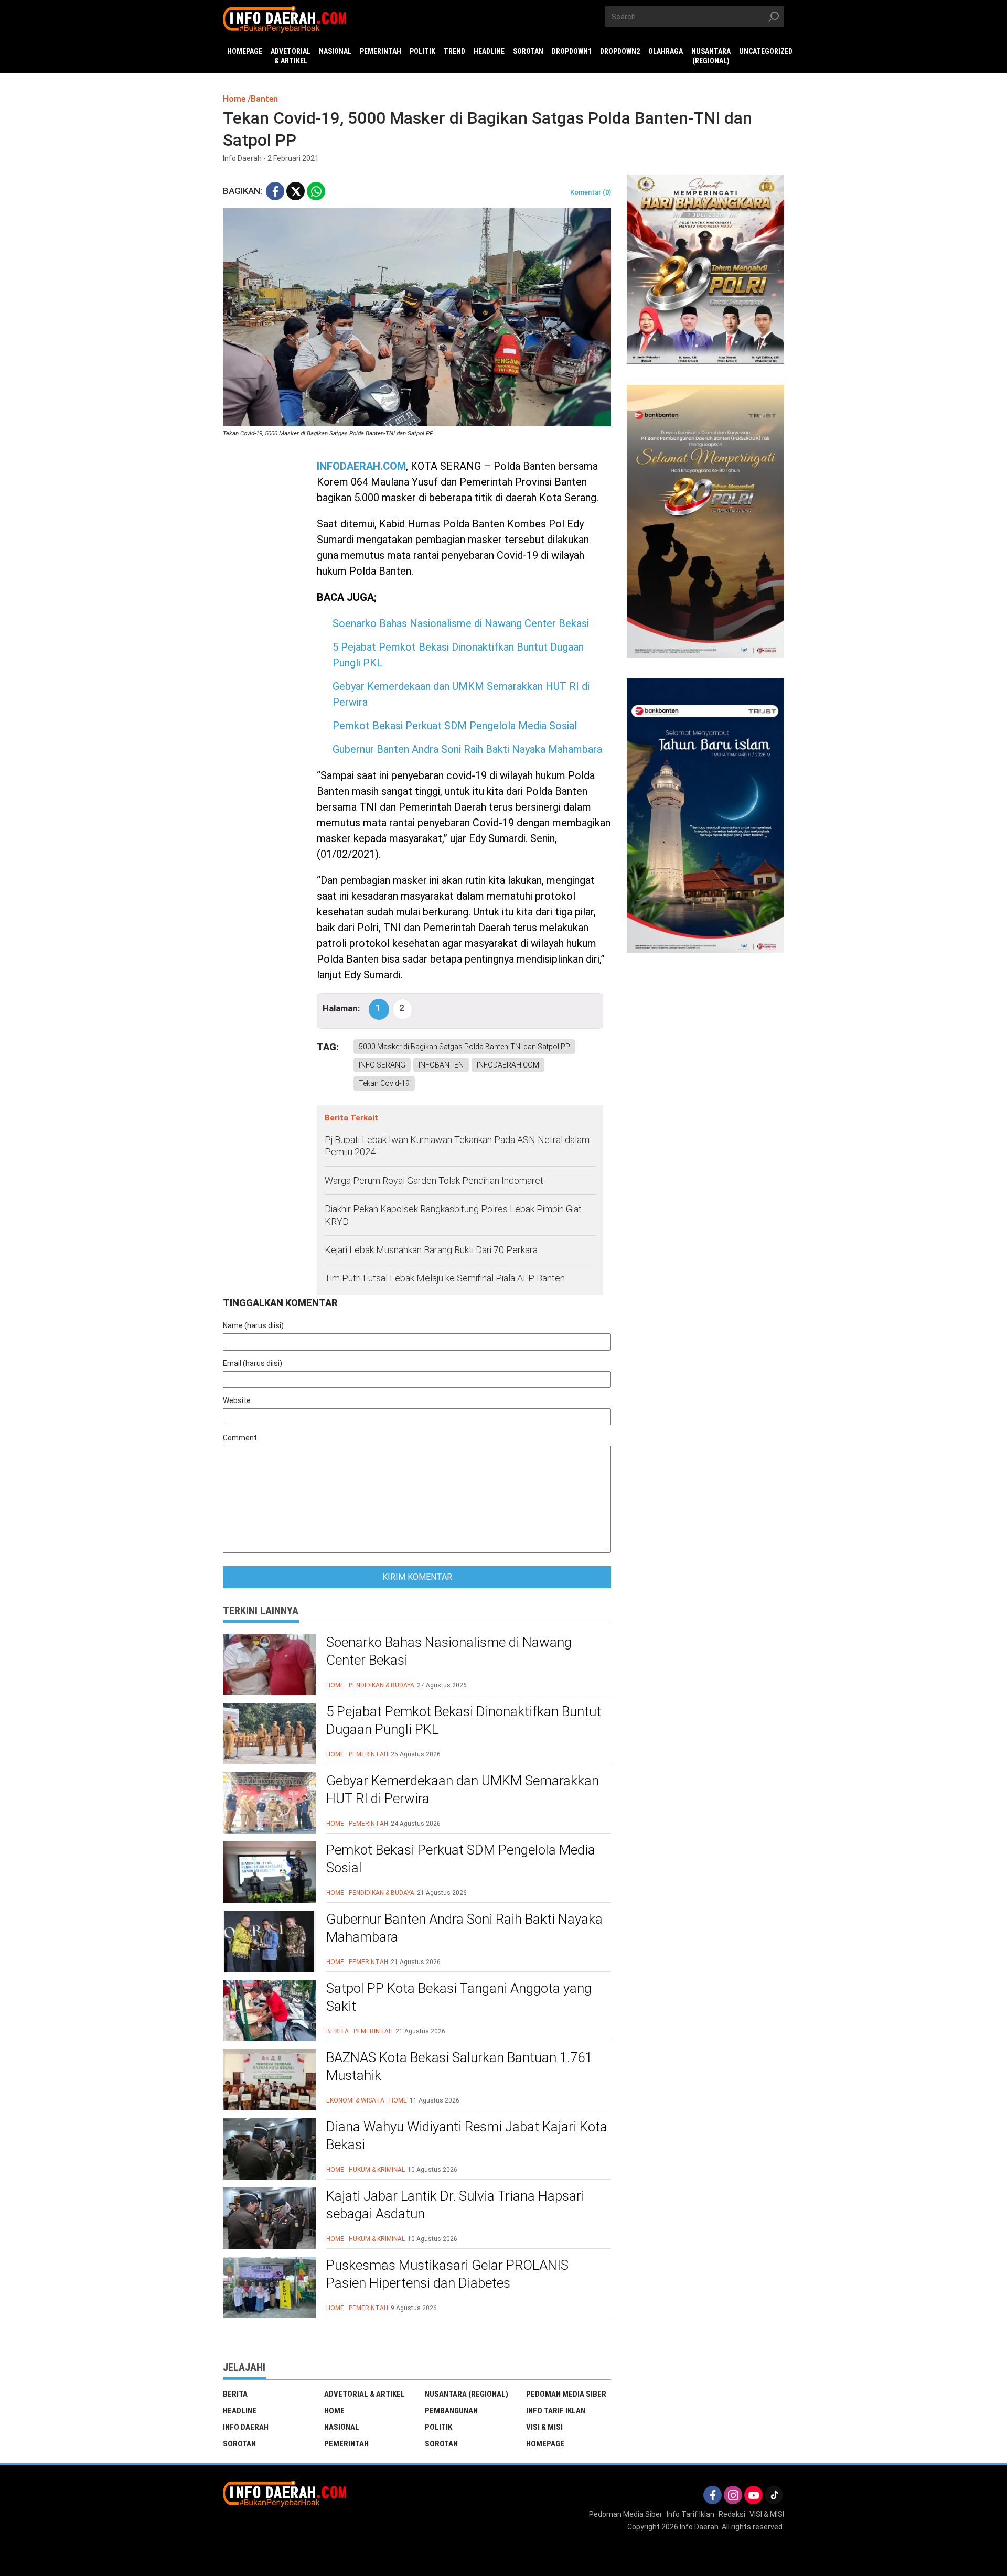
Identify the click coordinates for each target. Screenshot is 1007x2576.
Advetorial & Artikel (365, 2394)
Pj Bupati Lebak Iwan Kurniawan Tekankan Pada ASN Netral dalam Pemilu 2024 (457, 1146)
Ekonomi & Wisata (355, 2100)
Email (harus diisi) (253, 1363)
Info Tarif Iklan (556, 2411)
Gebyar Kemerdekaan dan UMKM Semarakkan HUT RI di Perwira (463, 1790)
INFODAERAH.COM (361, 466)
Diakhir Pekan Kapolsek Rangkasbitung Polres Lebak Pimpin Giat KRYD (453, 1215)
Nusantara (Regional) (467, 2394)
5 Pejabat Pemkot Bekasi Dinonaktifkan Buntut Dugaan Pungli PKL (464, 1720)
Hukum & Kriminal (377, 2170)
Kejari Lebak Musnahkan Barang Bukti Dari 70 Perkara (431, 1250)
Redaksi (732, 2514)
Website (237, 1400)
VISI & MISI (544, 2427)
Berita (338, 2031)
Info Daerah (246, 2427)
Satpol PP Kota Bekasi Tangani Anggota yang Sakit (459, 1997)
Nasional (342, 2427)
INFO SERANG (382, 1065)
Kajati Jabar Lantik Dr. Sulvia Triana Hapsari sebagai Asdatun (455, 2205)
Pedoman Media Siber (566, 2394)
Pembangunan (451, 2411)
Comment (240, 1438)
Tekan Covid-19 (384, 1083)
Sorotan (239, 2444)
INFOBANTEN (441, 1065)
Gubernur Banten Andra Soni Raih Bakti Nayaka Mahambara (467, 749)
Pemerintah (368, 1754)
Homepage (545, 2444)
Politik (438, 2427)
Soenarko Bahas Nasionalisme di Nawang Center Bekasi (461, 623)
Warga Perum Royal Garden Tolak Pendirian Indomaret (434, 1181)
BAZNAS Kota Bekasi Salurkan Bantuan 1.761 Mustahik (459, 2066)
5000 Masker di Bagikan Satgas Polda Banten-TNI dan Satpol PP (464, 1047)
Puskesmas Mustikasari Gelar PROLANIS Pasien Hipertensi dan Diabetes (447, 2274)
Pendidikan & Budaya (382, 1685)
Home (335, 1685)
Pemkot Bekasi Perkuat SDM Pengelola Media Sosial (455, 726)
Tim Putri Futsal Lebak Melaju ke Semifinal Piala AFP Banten (445, 1278)
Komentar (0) (591, 192)
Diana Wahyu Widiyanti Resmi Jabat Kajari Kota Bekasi (467, 2136)
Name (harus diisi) (253, 1325)
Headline (240, 2411)
